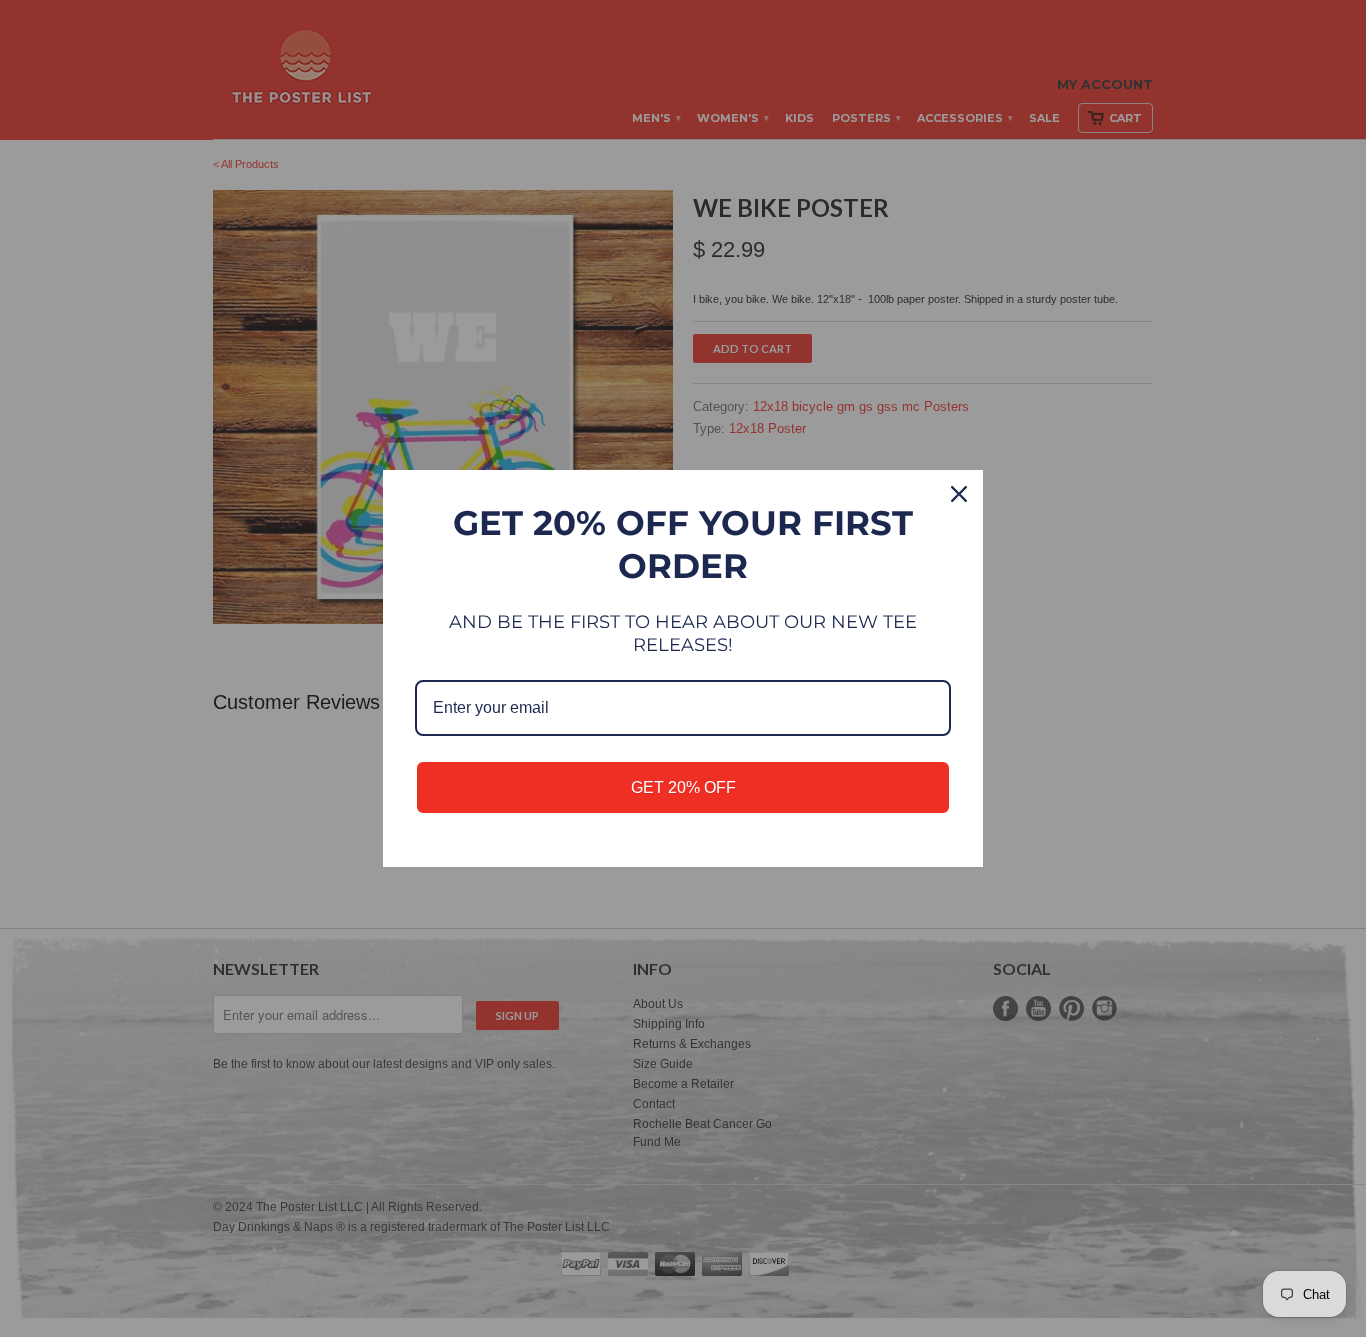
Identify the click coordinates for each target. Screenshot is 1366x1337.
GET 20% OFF (683, 787)
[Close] (959, 494)
